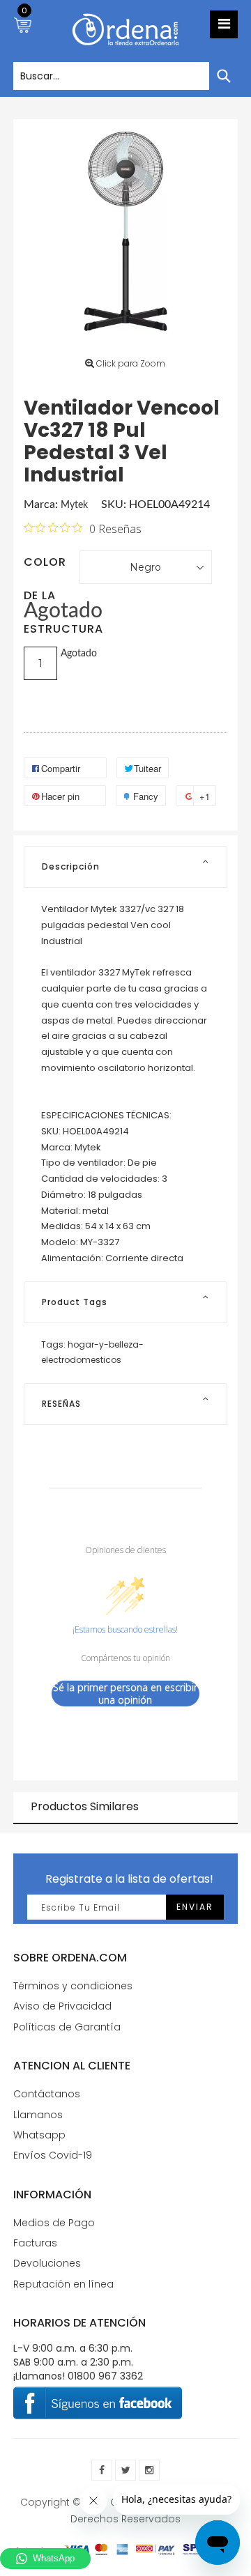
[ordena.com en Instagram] (149, 2470)
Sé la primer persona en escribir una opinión (125, 1694)
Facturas (35, 2243)
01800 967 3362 (105, 2376)
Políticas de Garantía (67, 2027)
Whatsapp (39, 2135)
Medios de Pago (54, 2223)
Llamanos (38, 2115)
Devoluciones (47, 2263)
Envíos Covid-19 (53, 2155)
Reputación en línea (63, 2284)
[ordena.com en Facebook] (102, 2470)
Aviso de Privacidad (62, 2006)
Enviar (195, 1907)
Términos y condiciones (73, 1986)
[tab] (125, 867)
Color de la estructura (52, 566)
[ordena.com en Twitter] (125, 2470)
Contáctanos (47, 2094)
